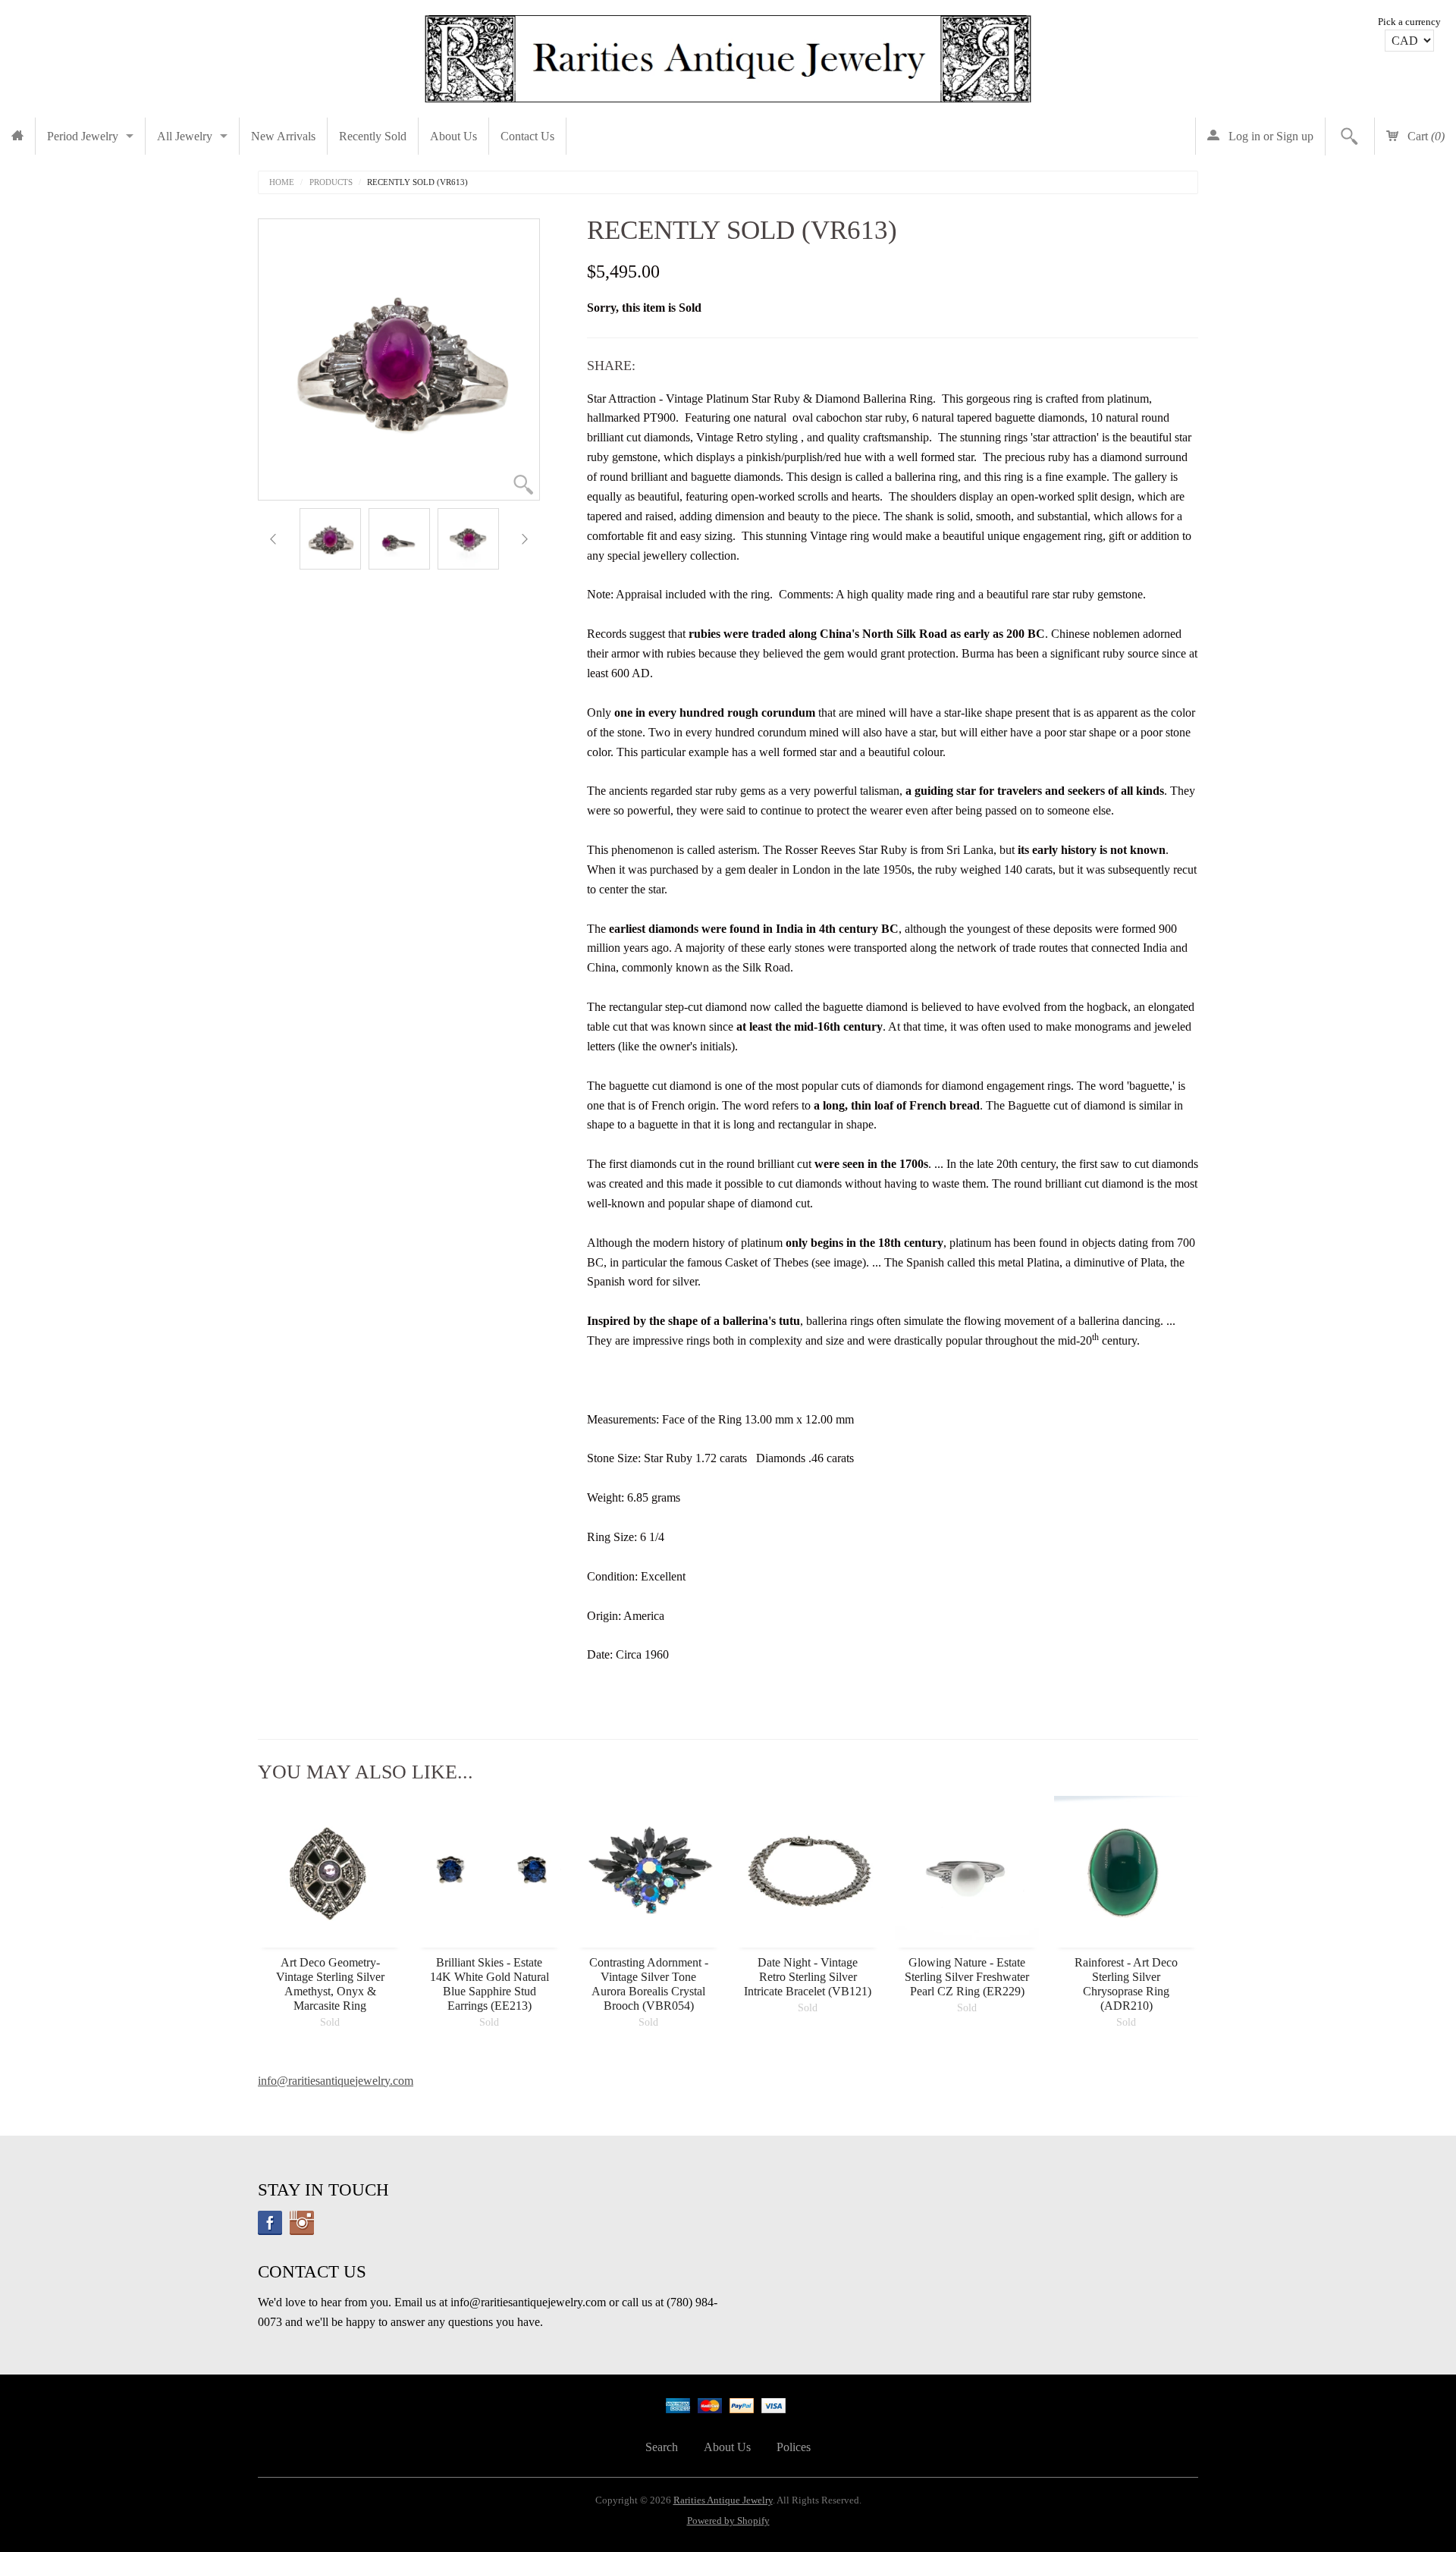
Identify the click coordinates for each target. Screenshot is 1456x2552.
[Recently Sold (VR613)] (330, 539)
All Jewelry (185, 136)
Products (331, 182)
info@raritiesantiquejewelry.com (336, 2081)
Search (662, 2447)
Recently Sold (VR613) (417, 182)
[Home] (17, 136)
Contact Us (527, 136)
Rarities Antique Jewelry (723, 2500)
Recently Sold (373, 136)
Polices (794, 2447)
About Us (453, 136)
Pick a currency (1409, 22)
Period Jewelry (83, 136)
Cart (1425, 136)
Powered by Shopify (728, 2521)
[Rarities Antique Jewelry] (728, 55)
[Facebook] (270, 2223)
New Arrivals (283, 136)
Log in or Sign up (1269, 136)
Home (282, 182)
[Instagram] (302, 2223)
